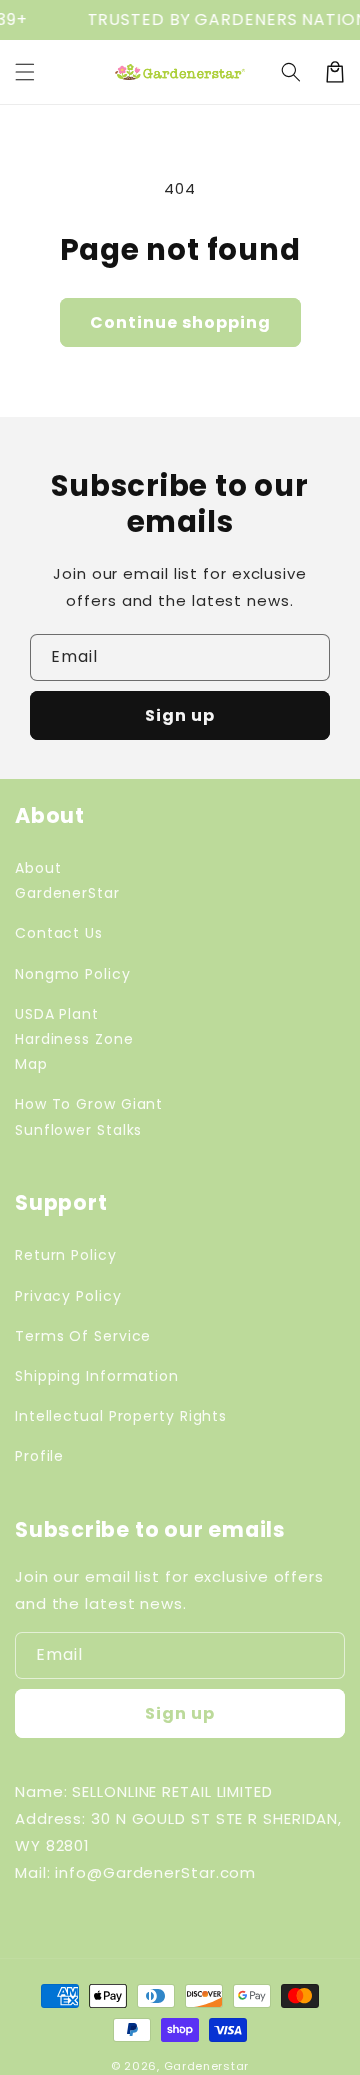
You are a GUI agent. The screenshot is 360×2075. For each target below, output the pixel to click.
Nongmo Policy (73, 974)
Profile (39, 1456)
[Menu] (25, 72)
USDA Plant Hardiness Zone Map (74, 1039)
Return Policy (66, 1255)
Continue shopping (180, 322)
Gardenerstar (206, 2066)
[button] (291, 72)
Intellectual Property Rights (121, 1416)
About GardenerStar (67, 880)
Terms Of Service (83, 1336)
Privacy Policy (68, 1296)
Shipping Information (97, 1376)
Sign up (180, 715)
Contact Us (59, 933)
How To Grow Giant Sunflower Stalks (89, 1116)
